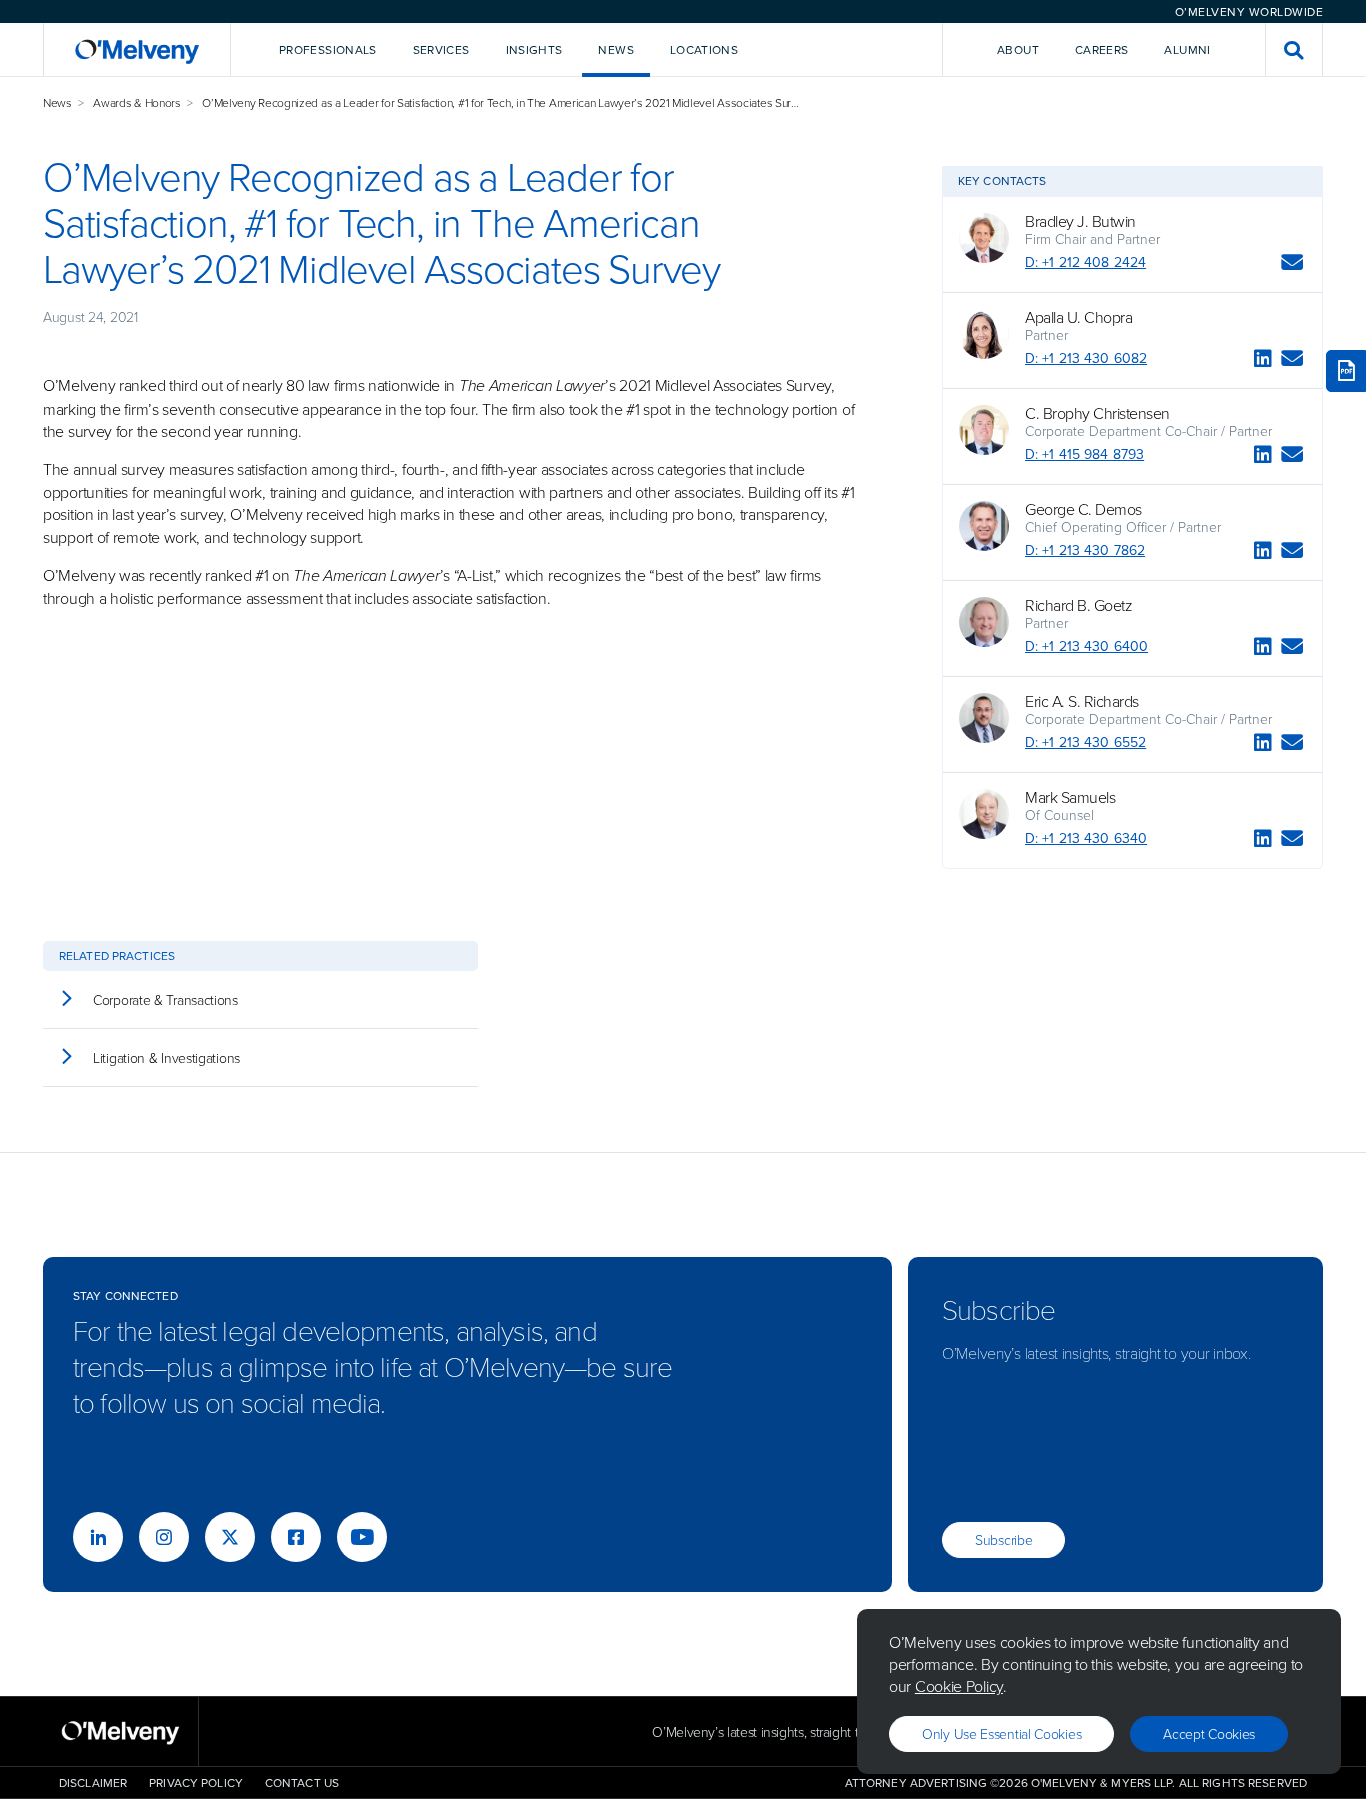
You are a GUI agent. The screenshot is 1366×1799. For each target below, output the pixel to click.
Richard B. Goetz (1078, 605)
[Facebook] (296, 1537)
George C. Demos (1083, 509)
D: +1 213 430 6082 (1086, 358)
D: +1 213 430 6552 (1085, 742)
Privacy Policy (196, 1782)
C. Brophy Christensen (1097, 413)
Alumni (1187, 49)
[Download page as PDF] (1346, 371)
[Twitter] (230, 1537)
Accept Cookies (1209, 1733)
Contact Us (302, 1782)
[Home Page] (137, 49)
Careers (1102, 49)
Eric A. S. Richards (1082, 701)
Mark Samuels (1070, 797)
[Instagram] (164, 1537)
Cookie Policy (959, 1686)
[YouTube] (362, 1537)
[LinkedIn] (1263, 361)
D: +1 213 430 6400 (1086, 646)
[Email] (1292, 265)
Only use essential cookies (1001, 1733)
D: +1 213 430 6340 (1086, 838)
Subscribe (1003, 1539)
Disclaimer (93, 1782)
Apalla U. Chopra (1078, 317)
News (57, 102)
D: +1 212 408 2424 (1085, 262)
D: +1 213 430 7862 (1085, 550)
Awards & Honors (137, 102)
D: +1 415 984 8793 (1084, 454)
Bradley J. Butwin (1080, 221)
